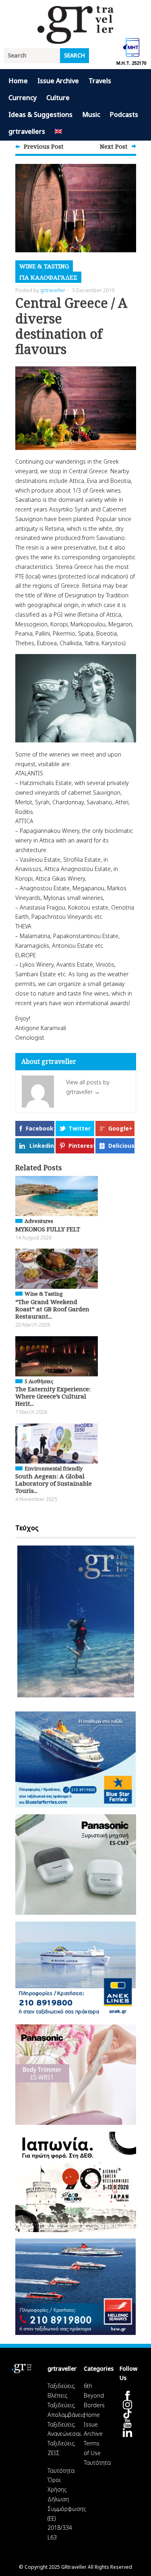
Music (91, 114)
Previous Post (44, 146)
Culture (58, 98)
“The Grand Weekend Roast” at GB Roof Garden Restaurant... (52, 1309)
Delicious (121, 1146)
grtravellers (27, 131)
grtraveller (53, 290)
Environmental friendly (54, 1468)
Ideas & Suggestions (40, 114)
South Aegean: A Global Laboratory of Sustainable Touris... (54, 1483)
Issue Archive (58, 81)
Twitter (80, 1128)
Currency (23, 98)
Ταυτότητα (61, 2471)
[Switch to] (58, 132)
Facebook (40, 1128)
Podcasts (124, 114)
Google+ (120, 1128)
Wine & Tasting (44, 266)
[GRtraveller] (76, 39)
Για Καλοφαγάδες (48, 277)
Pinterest (81, 1146)
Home (18, 81)
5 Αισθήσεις (39, 1381)
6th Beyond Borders (94, 2395)
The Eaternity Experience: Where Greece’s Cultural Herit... (53, 1396)
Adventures (39, 1221)
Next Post (114, 146)
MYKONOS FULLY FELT (48, 1229)
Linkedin (42, 1146)
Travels (100, 81)
